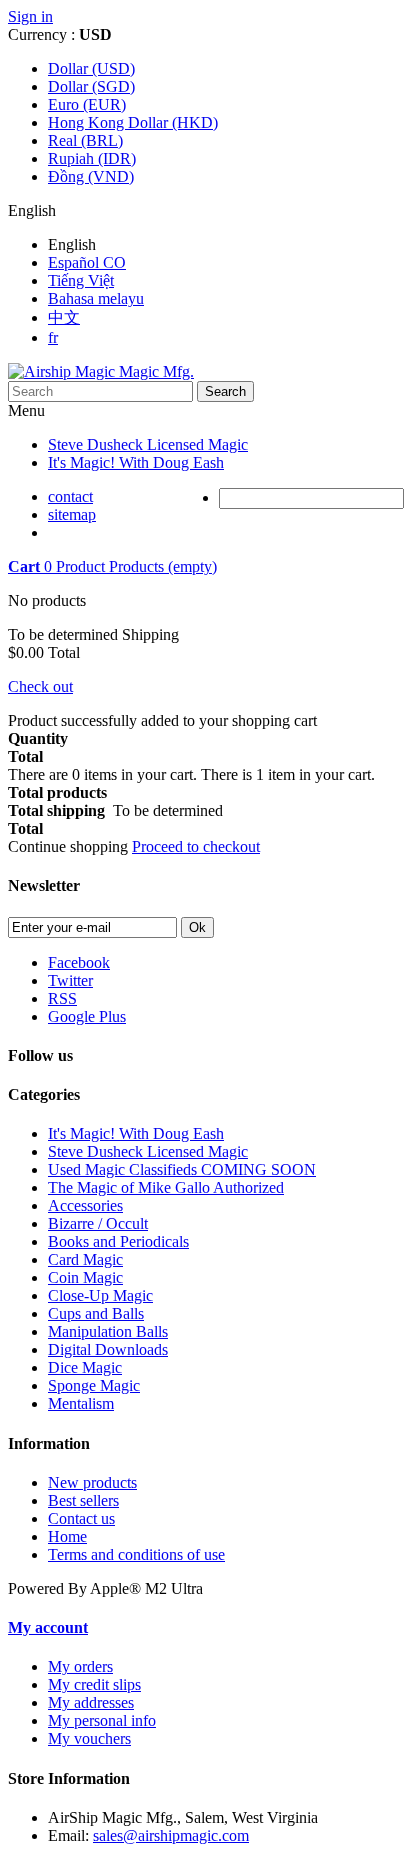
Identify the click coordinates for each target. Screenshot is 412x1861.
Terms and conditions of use (136, 1554)
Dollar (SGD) (91, 86)
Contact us (81, 1518)
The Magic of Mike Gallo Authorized (166, 1187)
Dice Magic (85, 1367)
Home (67, 1536)
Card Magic (85, 1259)
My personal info (102, 1720)
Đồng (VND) (91, 176)
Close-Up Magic (100, 1295)
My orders (80, 1666)
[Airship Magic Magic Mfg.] (101, 371)
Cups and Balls (96, 1313)
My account (48, 1627)
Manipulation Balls (108, 1331)
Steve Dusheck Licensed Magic (148, 444)
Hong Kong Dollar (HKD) (133, 122)
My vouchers (89, 1738)
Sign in (30, 16)
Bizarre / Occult (98, 1223)
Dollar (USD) (91, 68)
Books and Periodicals (118, 1241)
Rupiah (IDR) (92, 158)
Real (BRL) (85, 140)
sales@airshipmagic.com (171, 1835)
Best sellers (83, 1500)
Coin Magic (85, 1277)
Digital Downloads (108, 1349)
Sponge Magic (94, 1385)
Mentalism (81, 1403)
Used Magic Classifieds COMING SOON (182, 1169)
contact (70, 496)
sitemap (72, 514)
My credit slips (94, 1684)
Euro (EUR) (87, 104)
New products (92, 1482)
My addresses (91, 1702)
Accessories (85, 1205)
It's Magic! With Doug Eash (136, 462)
